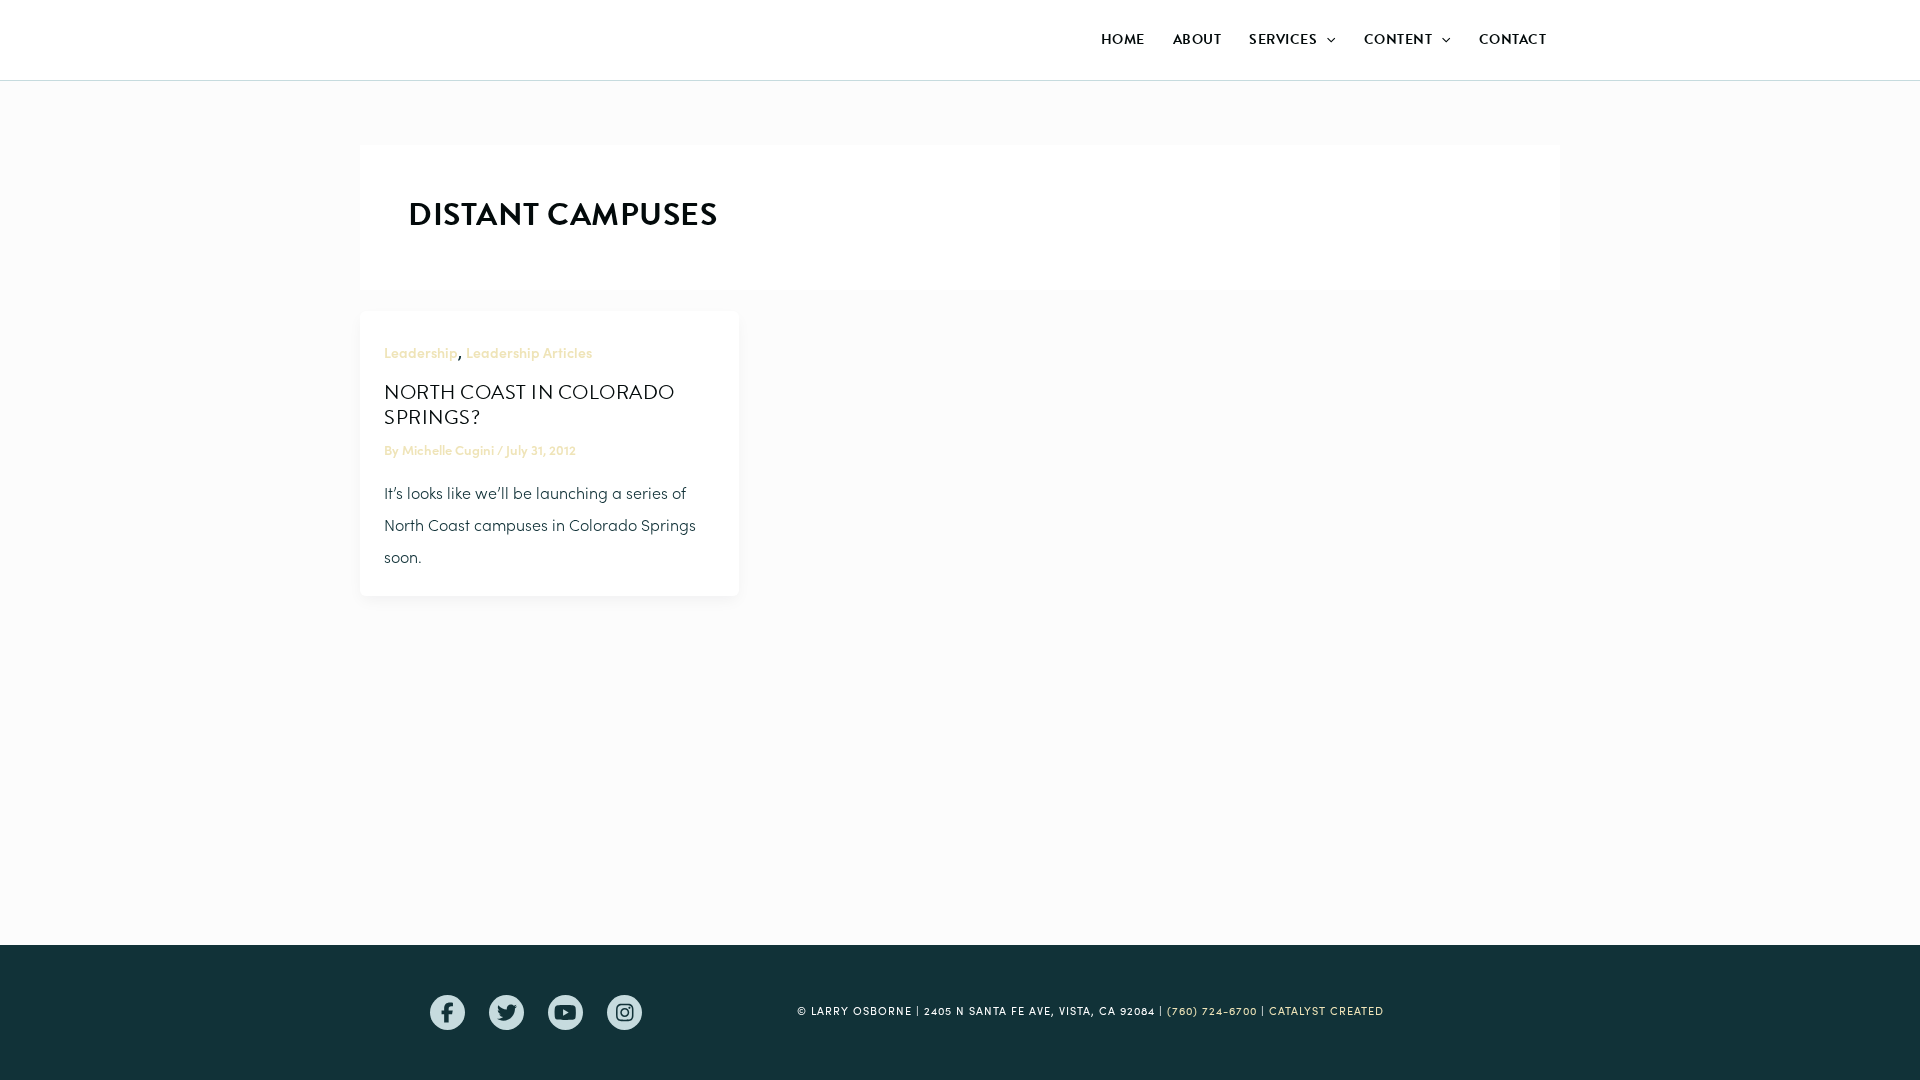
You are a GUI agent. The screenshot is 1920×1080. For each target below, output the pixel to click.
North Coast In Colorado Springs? (529, 404)
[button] (1326, 40)
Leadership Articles (529, 352)
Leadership (421, 352)
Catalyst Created (1326, 1010)
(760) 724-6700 (1212, 1010)
